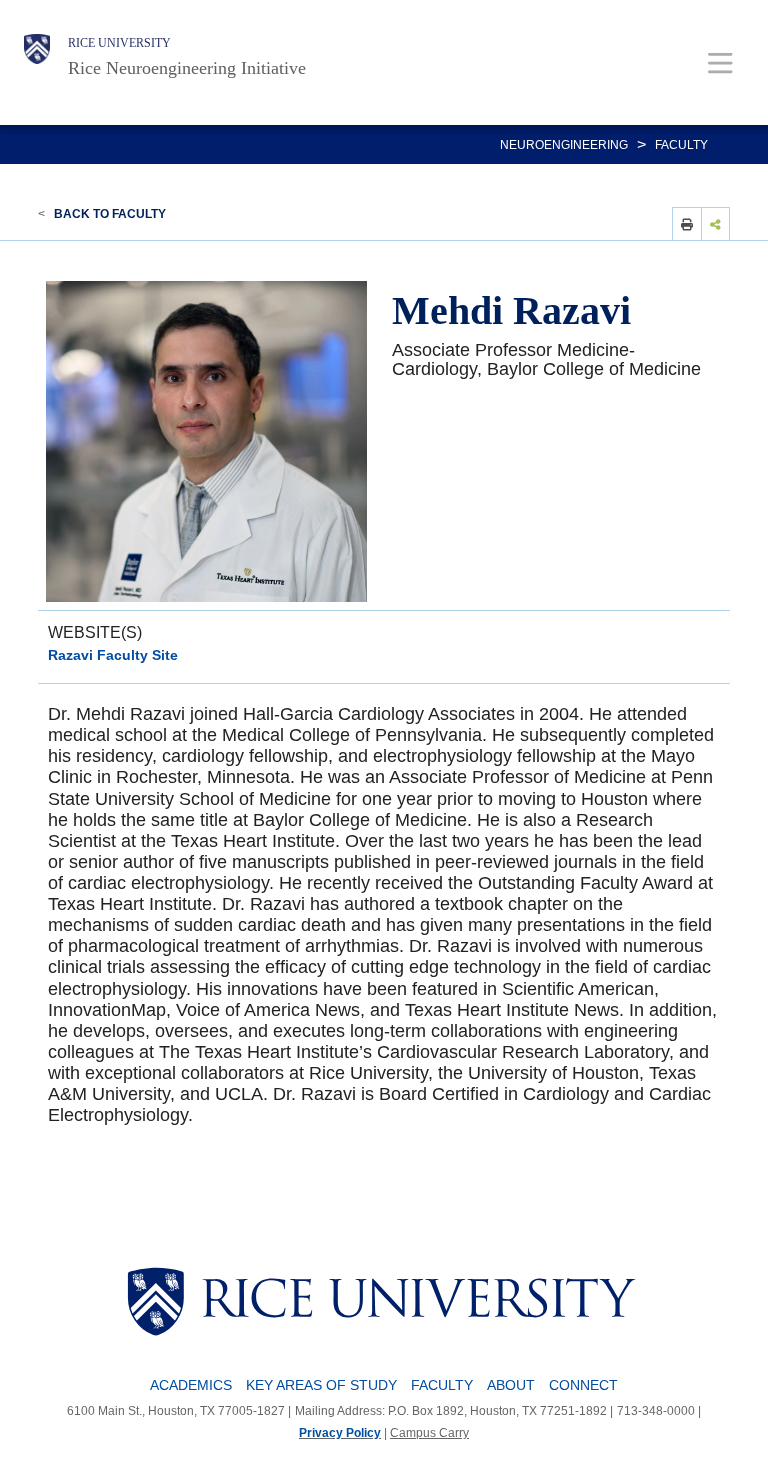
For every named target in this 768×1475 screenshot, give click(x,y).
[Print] (687, 223)
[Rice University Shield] (37, 57)
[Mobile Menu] (720, 62)
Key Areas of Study (321, 1385)
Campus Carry (429, 1433)
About (511, 1385)
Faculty (681, 145)
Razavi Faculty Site (113, 655)
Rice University (119, 43)
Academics (191, 1385)
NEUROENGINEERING (564, 145)
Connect (583, 1385)
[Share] (716, 223)
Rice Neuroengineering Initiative (187, 68)
